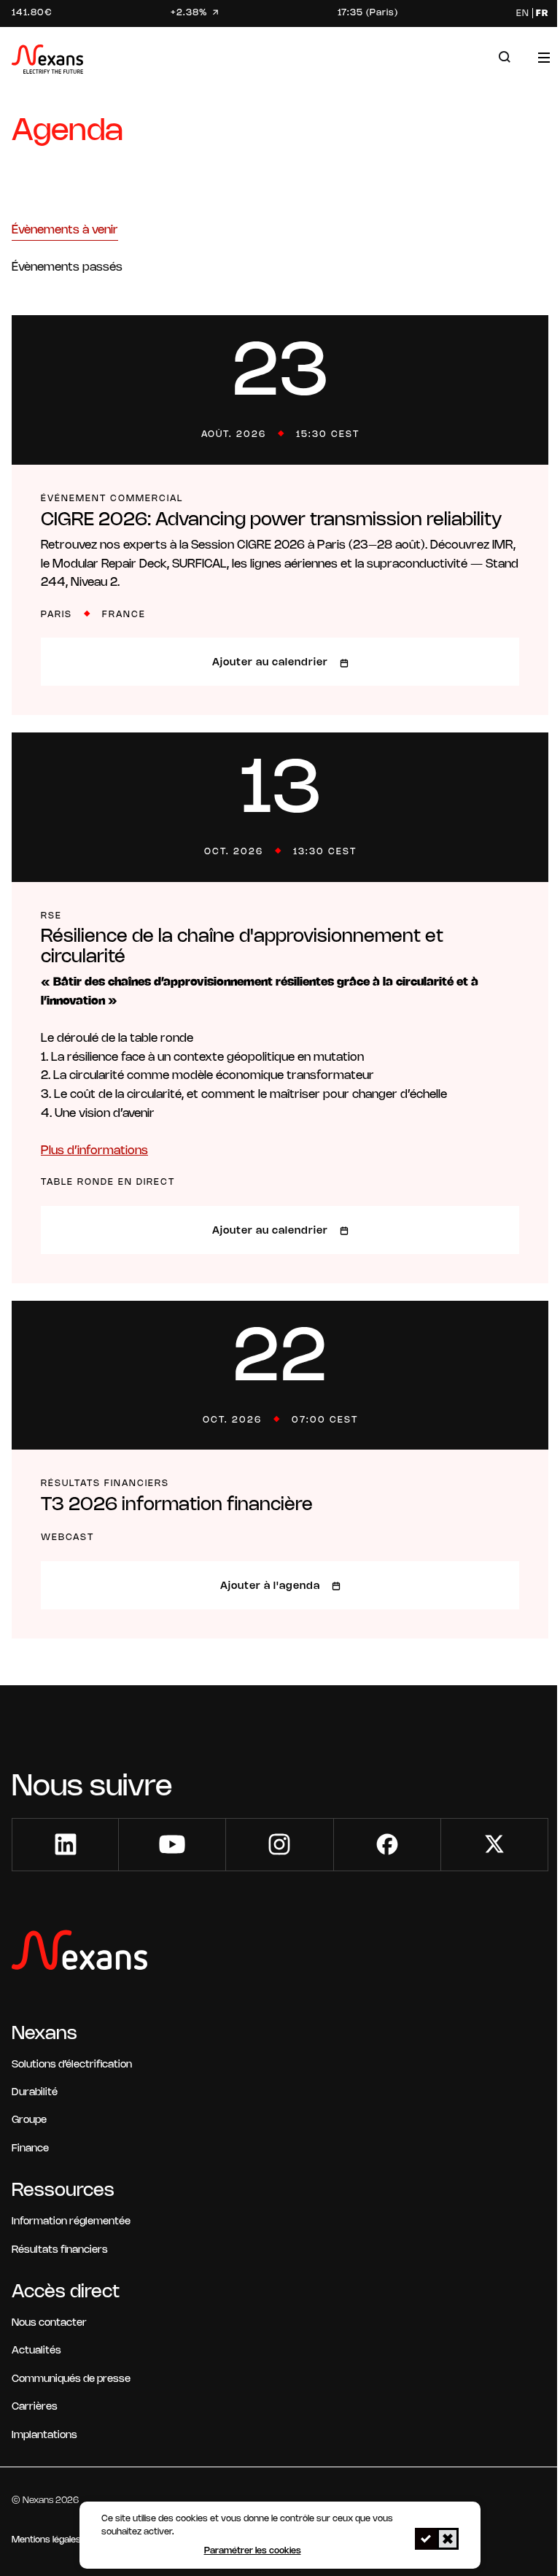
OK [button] (426, 2539)
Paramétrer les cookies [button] (253, 2551)
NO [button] (448, 2539)
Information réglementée (71, 2222)
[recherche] (505, 57)
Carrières (35, 2407)
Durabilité (35, 2093)
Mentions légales (46, 2540)
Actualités (36, 2351)
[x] (494, 1845)
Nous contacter (49, 2323)
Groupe (29, 2120)
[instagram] (279, 1845)
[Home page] (47, 62)
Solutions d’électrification (72, 2065)
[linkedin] (66, 1845)
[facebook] (387, 1845)
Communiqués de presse (71, 2379)
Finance (30, 2149)
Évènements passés (67, 267)
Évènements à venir (65, 230)
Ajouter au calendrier (270, 663)
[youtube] (172, 1845)
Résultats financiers (60, 2250)
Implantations (44, 2436)
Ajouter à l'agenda (270, 1586)
